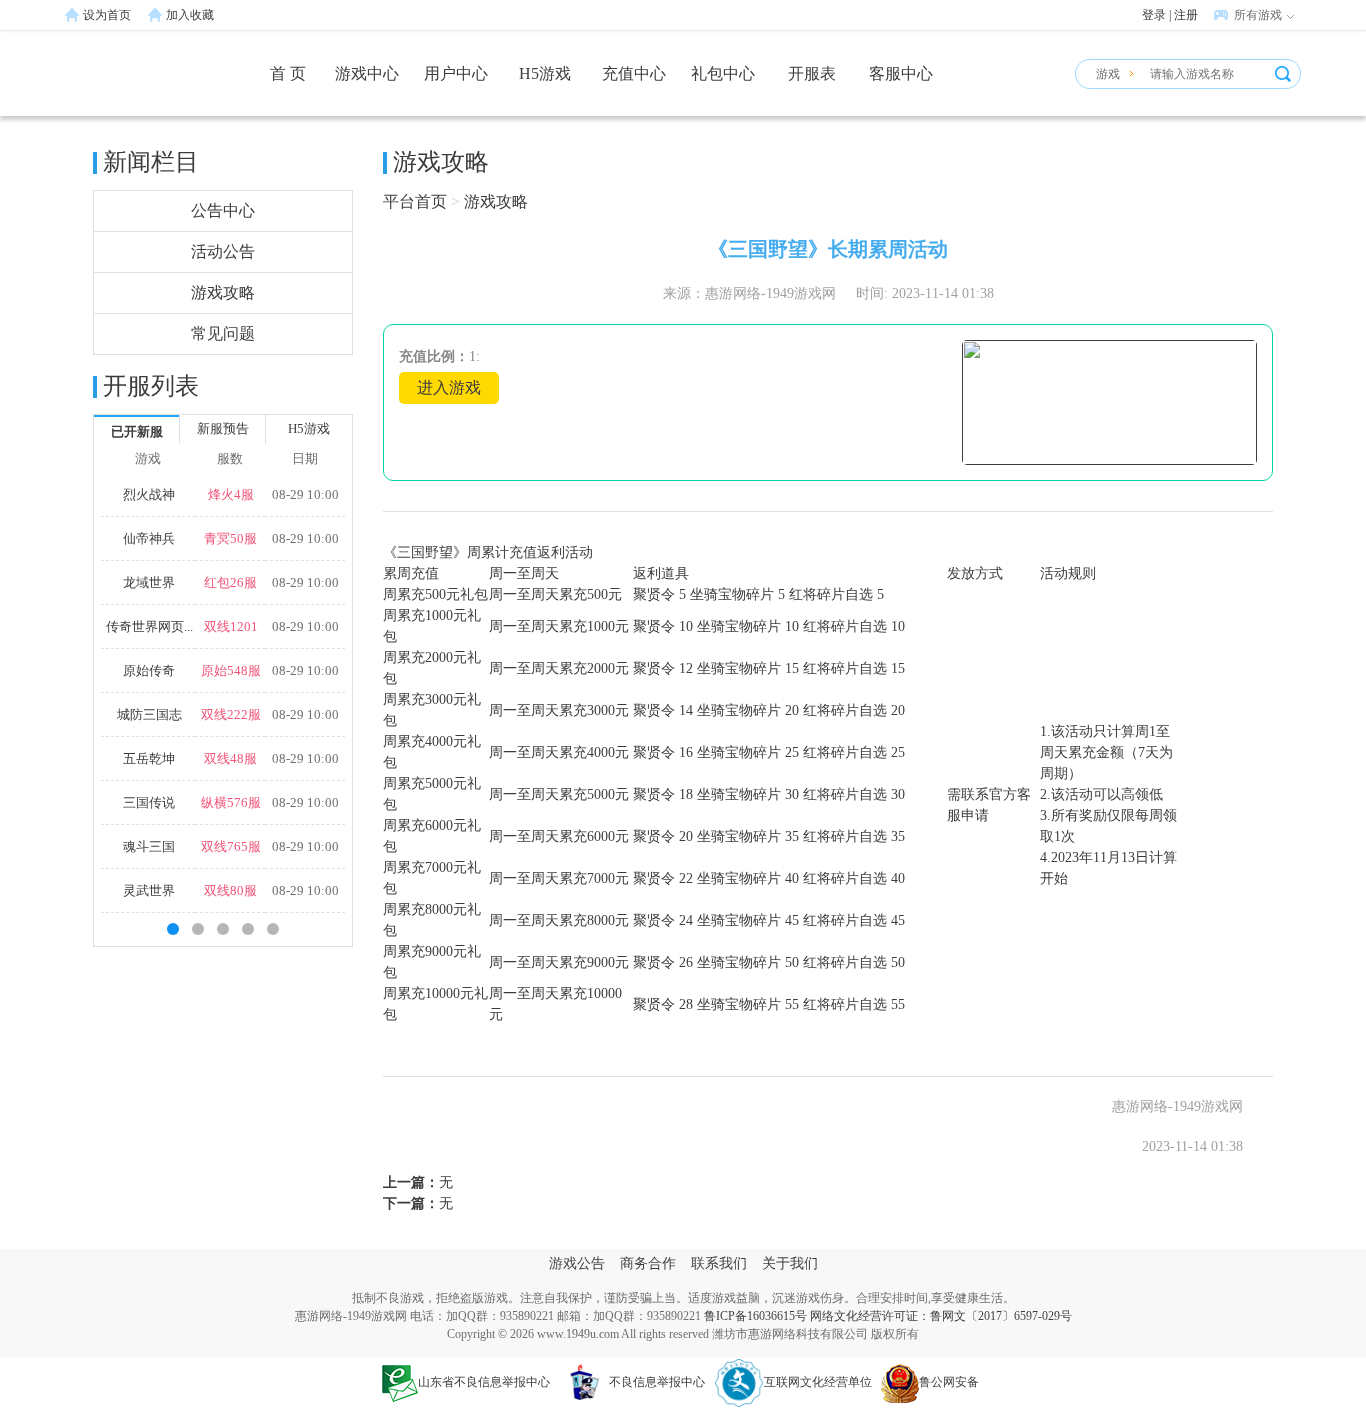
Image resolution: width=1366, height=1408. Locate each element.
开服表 (812, 73)
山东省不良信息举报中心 (484, 1382)
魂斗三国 (149, 846)
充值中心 (634, 73)
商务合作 (648, 1263)
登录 (1154, 15)
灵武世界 (149, 890)
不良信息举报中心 (657, 1382)
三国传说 (149, 802)
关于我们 (790, 1263)
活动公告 (223, 251)
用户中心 (456, 73)
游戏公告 (577, 1263)
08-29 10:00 (305, 494)
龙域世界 (149, 582)
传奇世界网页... (149, 626)
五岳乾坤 (149, 758)
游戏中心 (367, 73)
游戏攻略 (223, 292)
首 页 (288, 73)
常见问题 (223, 333)
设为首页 (107, 15)
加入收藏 (190, 15)
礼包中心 (723, 73)
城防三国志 (149, 714)
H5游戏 (545, 73)
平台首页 (415, 201)
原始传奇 (149, 670)
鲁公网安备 (949, 1382)
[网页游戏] (138, 83)
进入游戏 (449, 387)
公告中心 (223, 210)
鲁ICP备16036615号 (755, 1316)
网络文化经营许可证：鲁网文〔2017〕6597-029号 (941, 1316)
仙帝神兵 (149, 538)
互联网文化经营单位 (818, 1382)
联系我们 (719, 1263)
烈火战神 (149, 494)
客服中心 (901, 73)
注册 (1186, 15)
